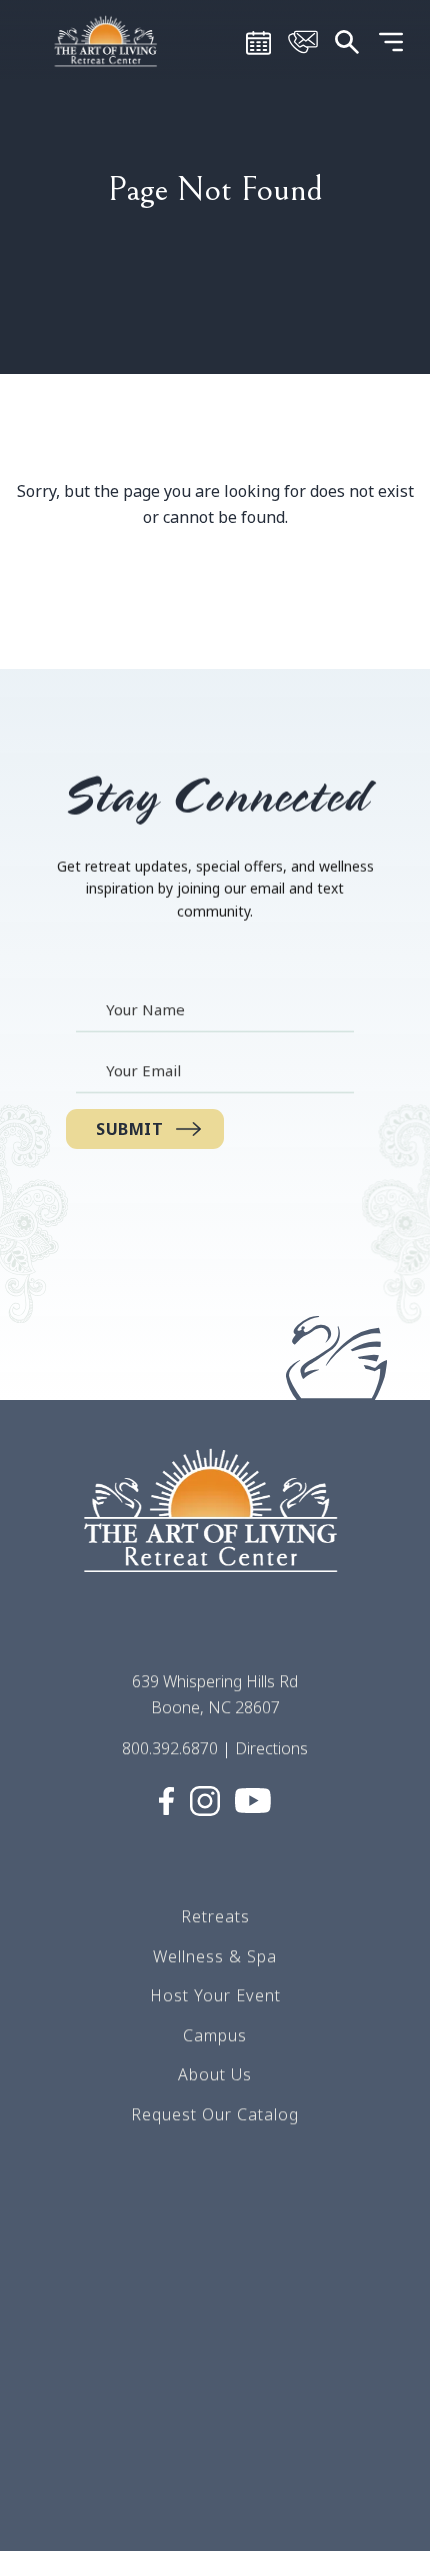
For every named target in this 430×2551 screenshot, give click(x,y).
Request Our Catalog (215, 2114)
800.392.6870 (170, 1748)
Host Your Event (215, 1995)
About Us (215, 2074)
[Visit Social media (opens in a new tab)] (166, 1799)
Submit (130, 1129)
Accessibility (215, 2511)
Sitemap (215, 2353)
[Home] (108, 40)
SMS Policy (215, 2392)
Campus (215, 2035)
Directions (271, 1748)
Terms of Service (215, 2313)
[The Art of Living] (215, 1528)
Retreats (215, 1916)
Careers (215, 2273)
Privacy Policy (215, 2432)
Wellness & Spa (215, 1955)
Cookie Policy (215, 2471)
